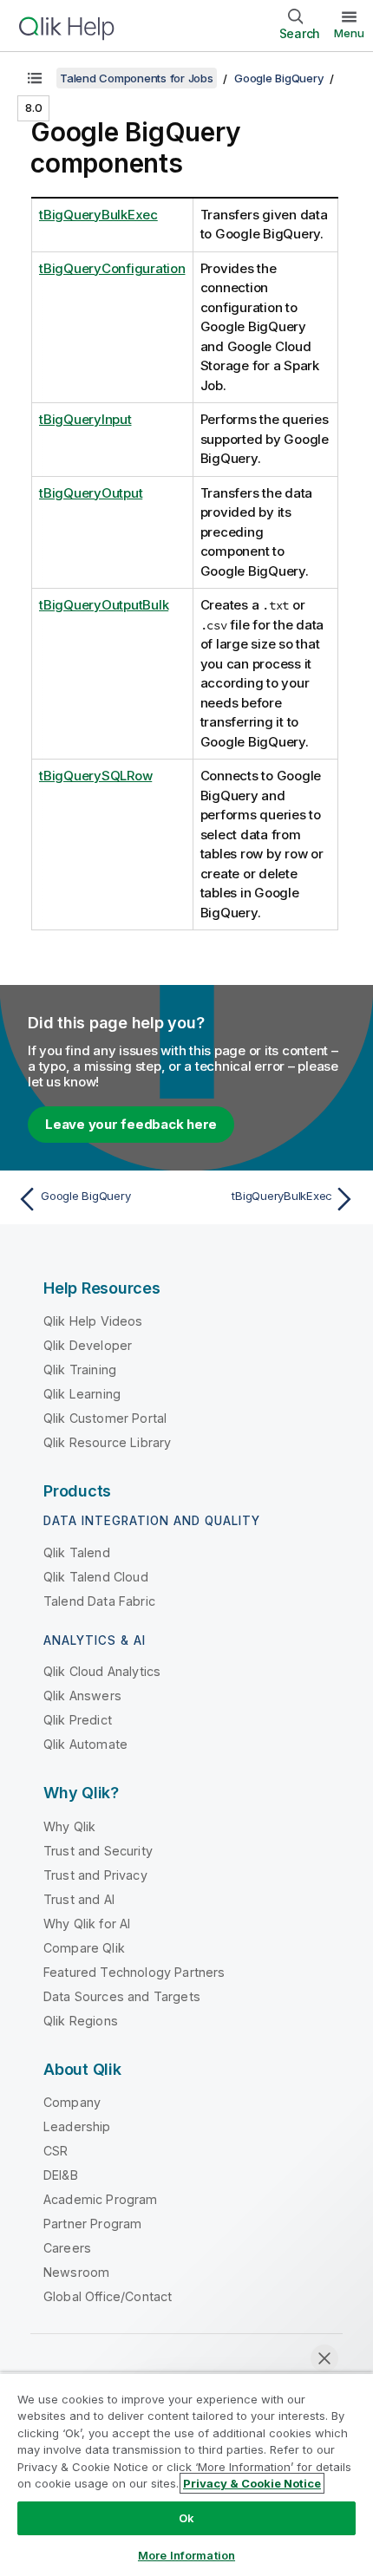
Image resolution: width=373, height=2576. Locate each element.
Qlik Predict (78, 1720)
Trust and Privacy (95, 1875)
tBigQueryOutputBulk (104, 605)
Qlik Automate (85, 1744)
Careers (67, 2248)
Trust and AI (79, 1899)
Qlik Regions (81, 2021)
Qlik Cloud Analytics (102, 1671)
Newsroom (76, 2272)
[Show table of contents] (35, 78)
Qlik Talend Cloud (96, 1577)
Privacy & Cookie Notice (252, 2483)
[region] (186, 2474)
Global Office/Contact (108, 2296)
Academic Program (101, 2199)
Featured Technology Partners (134, 1972)
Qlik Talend (77, 1552)
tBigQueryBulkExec (98, 215)
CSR (56, 2151)
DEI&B (61, 2175)
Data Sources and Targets (122, 1996)
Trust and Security (98, 1851)
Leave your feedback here (131, 1124)
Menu (349, 33)
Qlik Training (80, 1370)
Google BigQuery (279, 78)
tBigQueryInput (85, 419)
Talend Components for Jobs (137, 78)
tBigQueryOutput (91, 493)
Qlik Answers (82, 1696)
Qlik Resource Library (107, 1442)
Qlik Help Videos (93, 1321)
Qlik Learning (82, 1394)
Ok (186, 2518)
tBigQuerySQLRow (95, 776)
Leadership (77, 2126)
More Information (186, 2555)
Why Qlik (69, 1826)
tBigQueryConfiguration (112, 268)
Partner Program (92, 2224)
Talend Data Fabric (99, 1601)
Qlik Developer (88, 1345)
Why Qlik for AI (87, 1924)
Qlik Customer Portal (105, 1418)
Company (72, 2102)
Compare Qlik (84, 1948)
